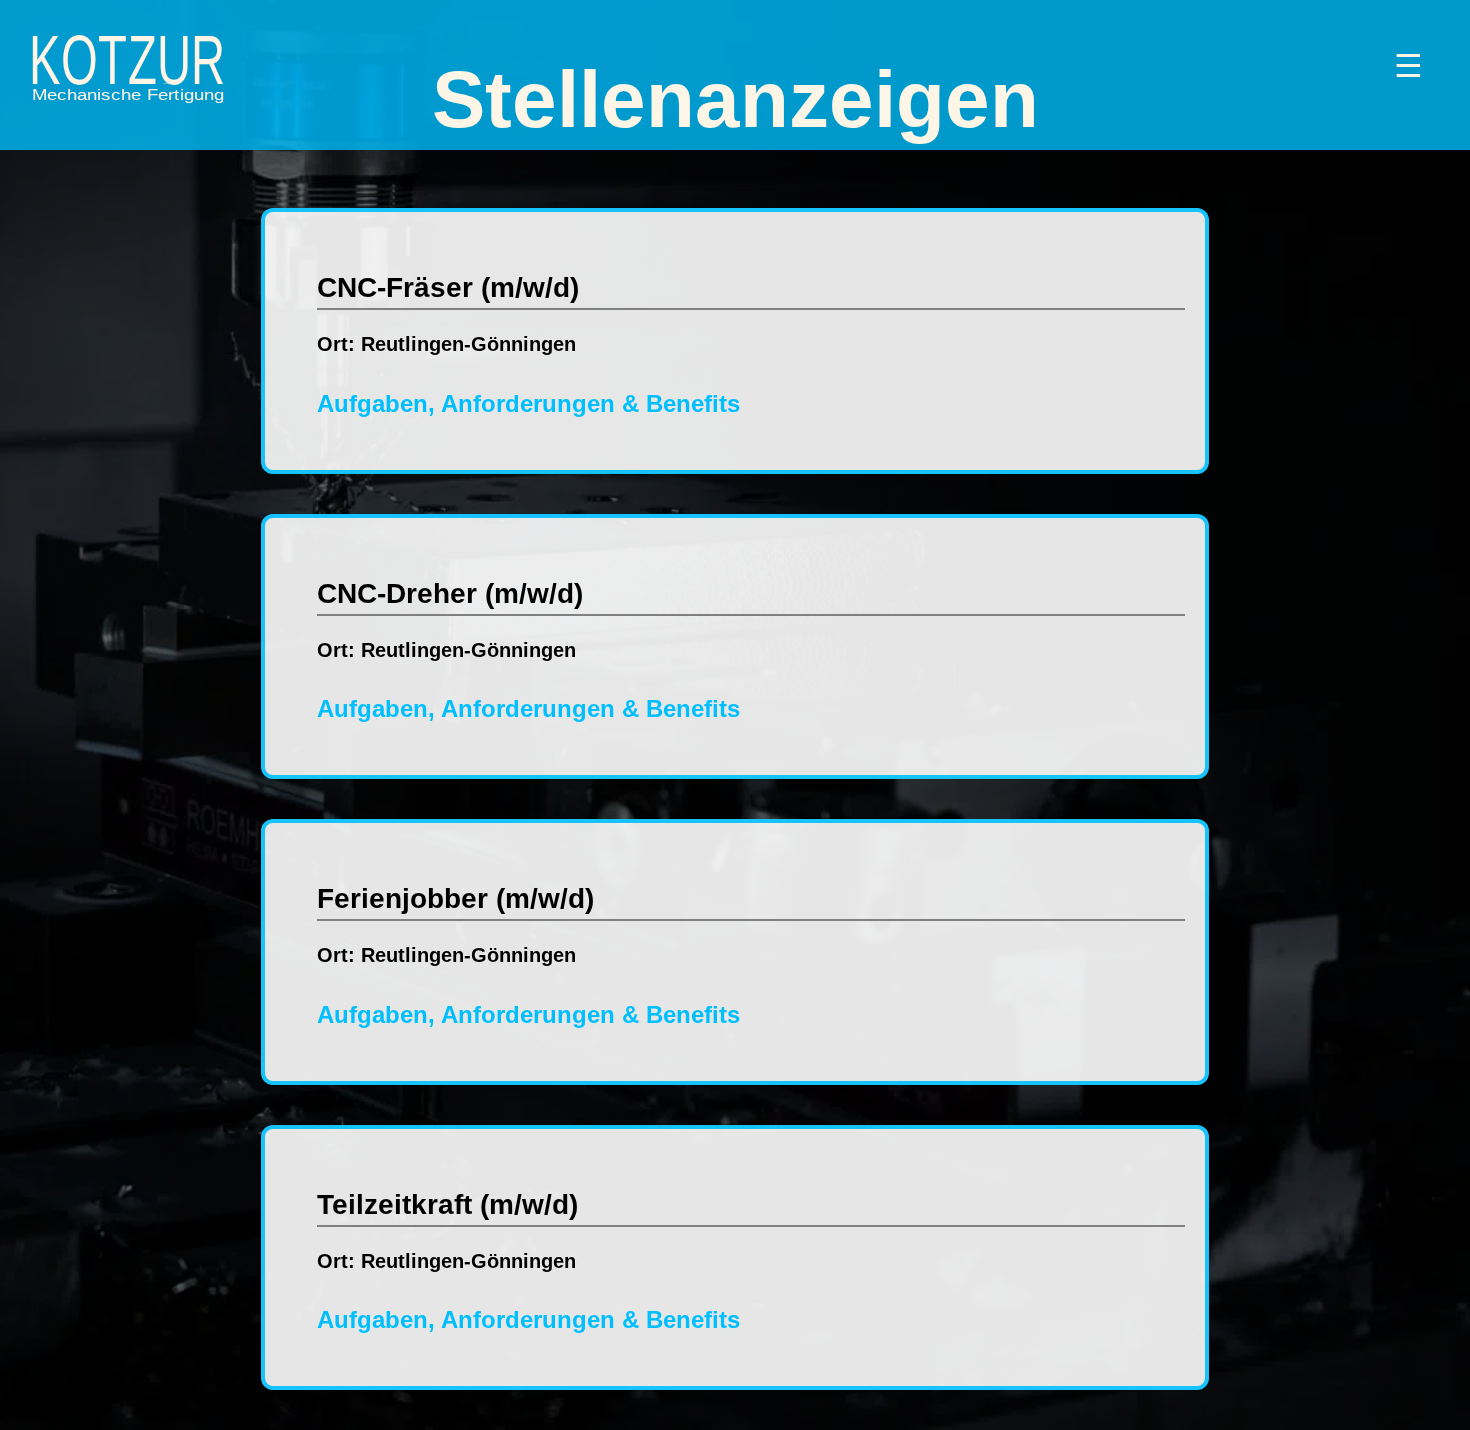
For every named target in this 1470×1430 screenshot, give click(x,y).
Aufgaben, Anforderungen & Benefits (528, 403)
